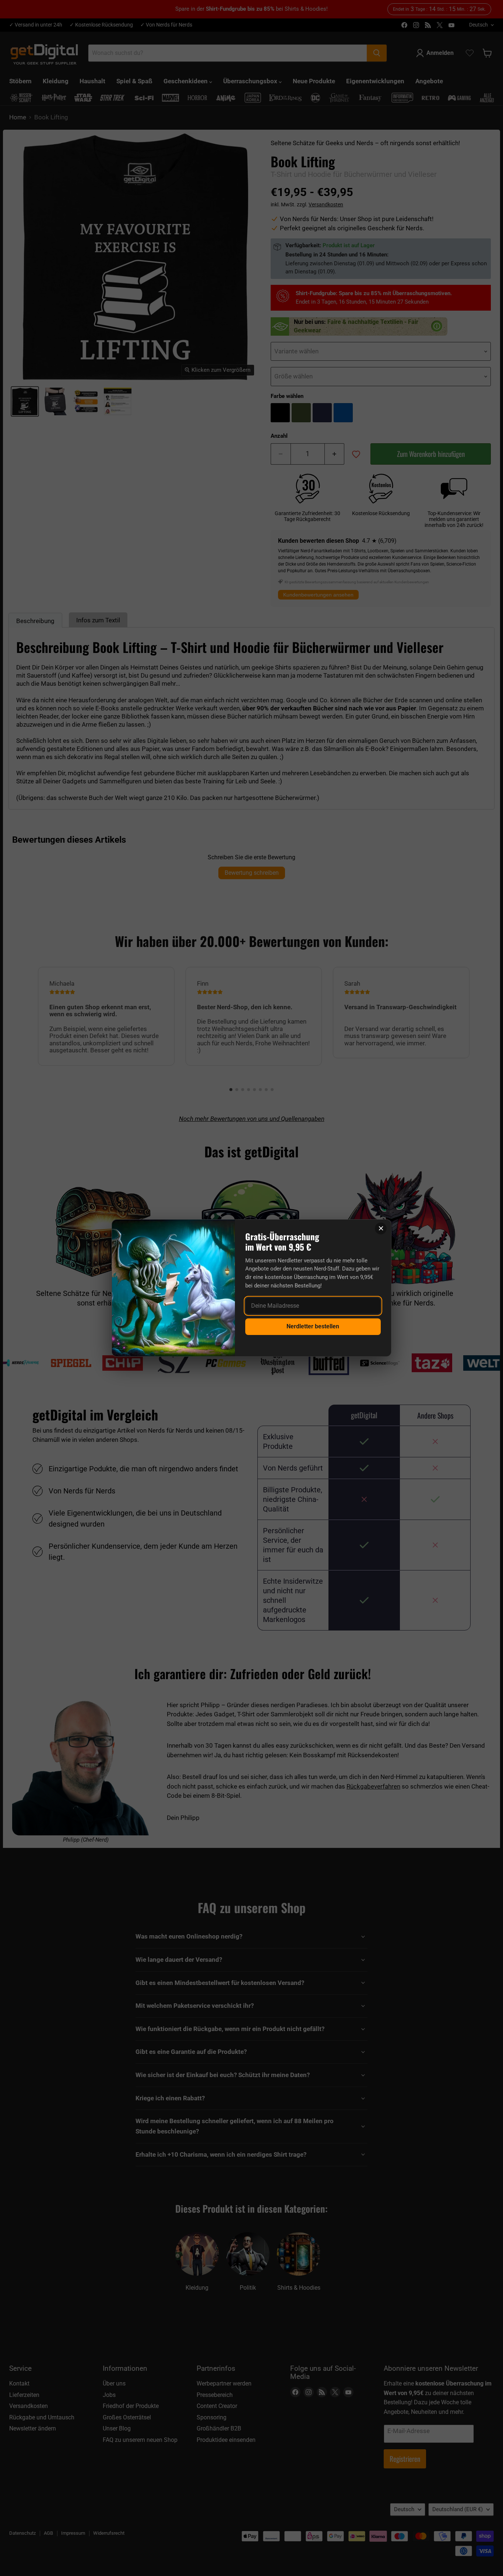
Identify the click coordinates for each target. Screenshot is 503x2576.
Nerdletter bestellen (313, 1326)
